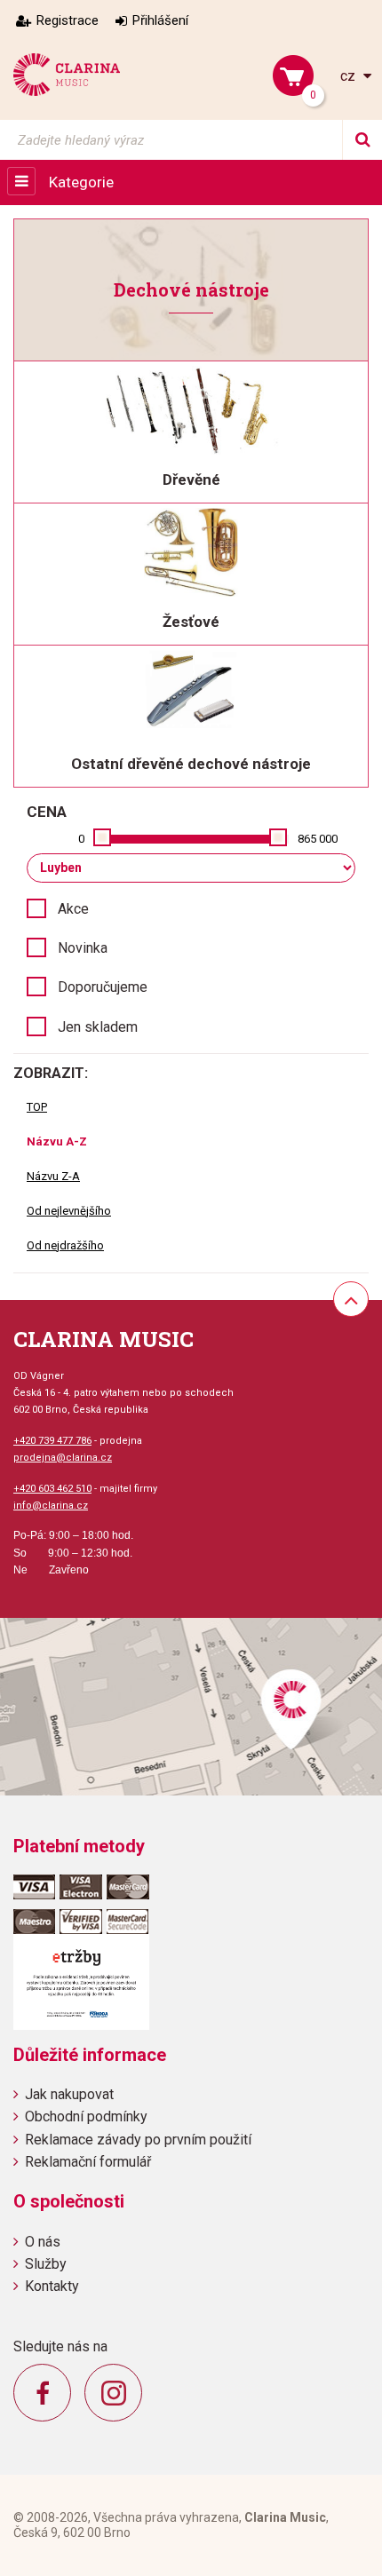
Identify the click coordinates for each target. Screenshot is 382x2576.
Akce (73, 909)
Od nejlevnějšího (69, 1211)
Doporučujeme (103, 987)
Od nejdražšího (65, 1245)
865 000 (318, 839)
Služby (46, 2264)
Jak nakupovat (69, 2094)
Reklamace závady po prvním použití (138, 2140)
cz (350, 76)
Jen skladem (98, 1027)
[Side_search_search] (362, 140)
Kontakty (52, 2286)
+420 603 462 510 (52, 1489)
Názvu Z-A (53, 1176)
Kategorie (81, 182)
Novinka (83, 948)
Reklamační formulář (88, 2162)
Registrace (68, 20)
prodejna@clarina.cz (63, 1458)
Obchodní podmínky (86, 2116)
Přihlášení (160, 20)
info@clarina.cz (51, 1506)
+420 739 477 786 (52, 1441)
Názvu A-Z (57, 1141)
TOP (37, 1107)
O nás (43, 2242)
